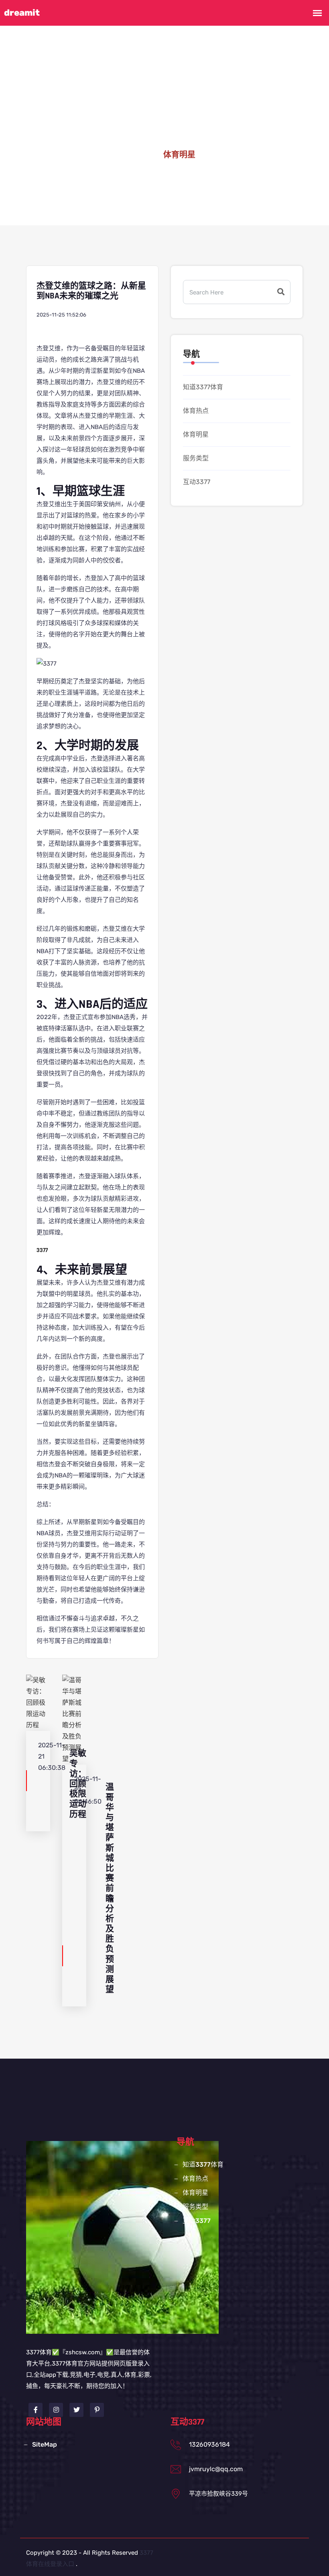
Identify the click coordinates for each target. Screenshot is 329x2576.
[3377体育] (122, 2237)
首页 (142, 155)
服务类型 (196, 458)
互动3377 (197, 482)
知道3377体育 (203, 387)
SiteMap (45, 2444)
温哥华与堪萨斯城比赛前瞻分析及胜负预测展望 (110, 1888)
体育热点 (196, 411)
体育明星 (196, 434)
